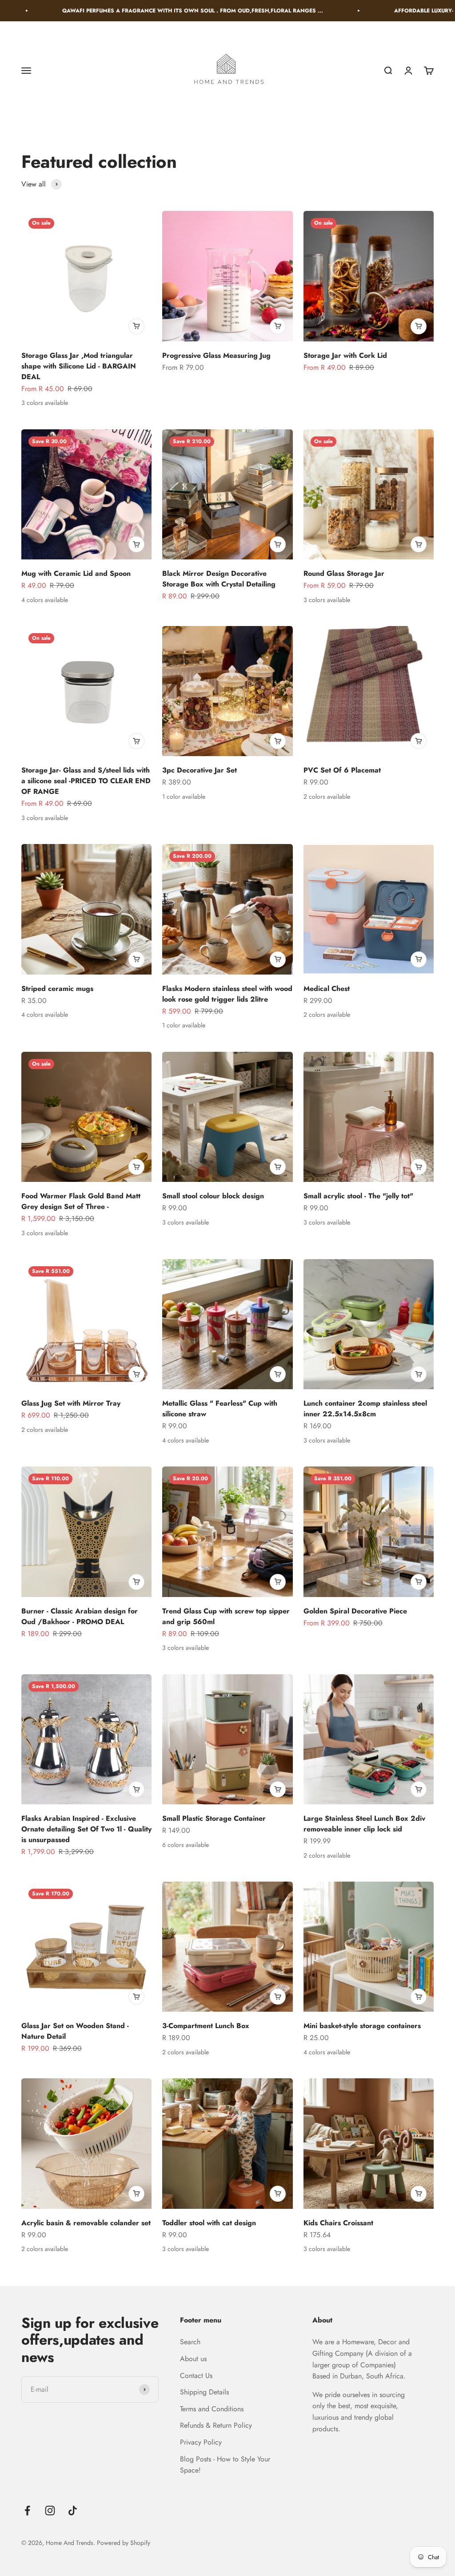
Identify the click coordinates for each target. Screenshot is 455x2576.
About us (193, 2359)
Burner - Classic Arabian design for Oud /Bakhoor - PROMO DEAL (80, 1616)
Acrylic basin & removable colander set (86, 2223)
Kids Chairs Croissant (338, 2223)
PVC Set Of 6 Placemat (342, 770)
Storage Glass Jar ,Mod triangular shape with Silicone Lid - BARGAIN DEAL (79, 366)
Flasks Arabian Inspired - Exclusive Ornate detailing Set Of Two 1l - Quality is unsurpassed (86, 1829)
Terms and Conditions (212, 2409)
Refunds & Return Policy (216, 2425)
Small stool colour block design (213, 1196)
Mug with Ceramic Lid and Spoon (76, 573)
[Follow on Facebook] (27, 2511)
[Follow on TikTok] (73, 2511)
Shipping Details (204, 2392)
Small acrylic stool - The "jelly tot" (358, 1196)
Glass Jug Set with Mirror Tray (71, 1403)
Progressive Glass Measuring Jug (216, 355)
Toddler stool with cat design (209, 2223)
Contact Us (196, 2376)
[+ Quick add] (136, 326)
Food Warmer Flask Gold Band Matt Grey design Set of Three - (81, 1201)
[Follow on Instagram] (50, 2511)
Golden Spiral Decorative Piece (355, 1611)
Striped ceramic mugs (57, 989)
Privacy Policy (201, 2442)
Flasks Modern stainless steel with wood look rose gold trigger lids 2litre (227, 994)
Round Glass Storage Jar (344, 573)
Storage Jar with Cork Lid (345, 355)
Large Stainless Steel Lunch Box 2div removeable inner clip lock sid (364, 1824)
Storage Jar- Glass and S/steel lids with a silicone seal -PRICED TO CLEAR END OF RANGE (86, 781)
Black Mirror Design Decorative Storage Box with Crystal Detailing (219, 579)
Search (190, 2342)
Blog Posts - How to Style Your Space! (225, 2465)
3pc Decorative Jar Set (200, 770)
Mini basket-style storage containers (362, 2026)
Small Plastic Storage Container (214, 1818)
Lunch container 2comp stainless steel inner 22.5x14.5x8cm (365, 1409)
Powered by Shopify (124, 2543)
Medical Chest (327, 989)
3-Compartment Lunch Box (206, 2026)
